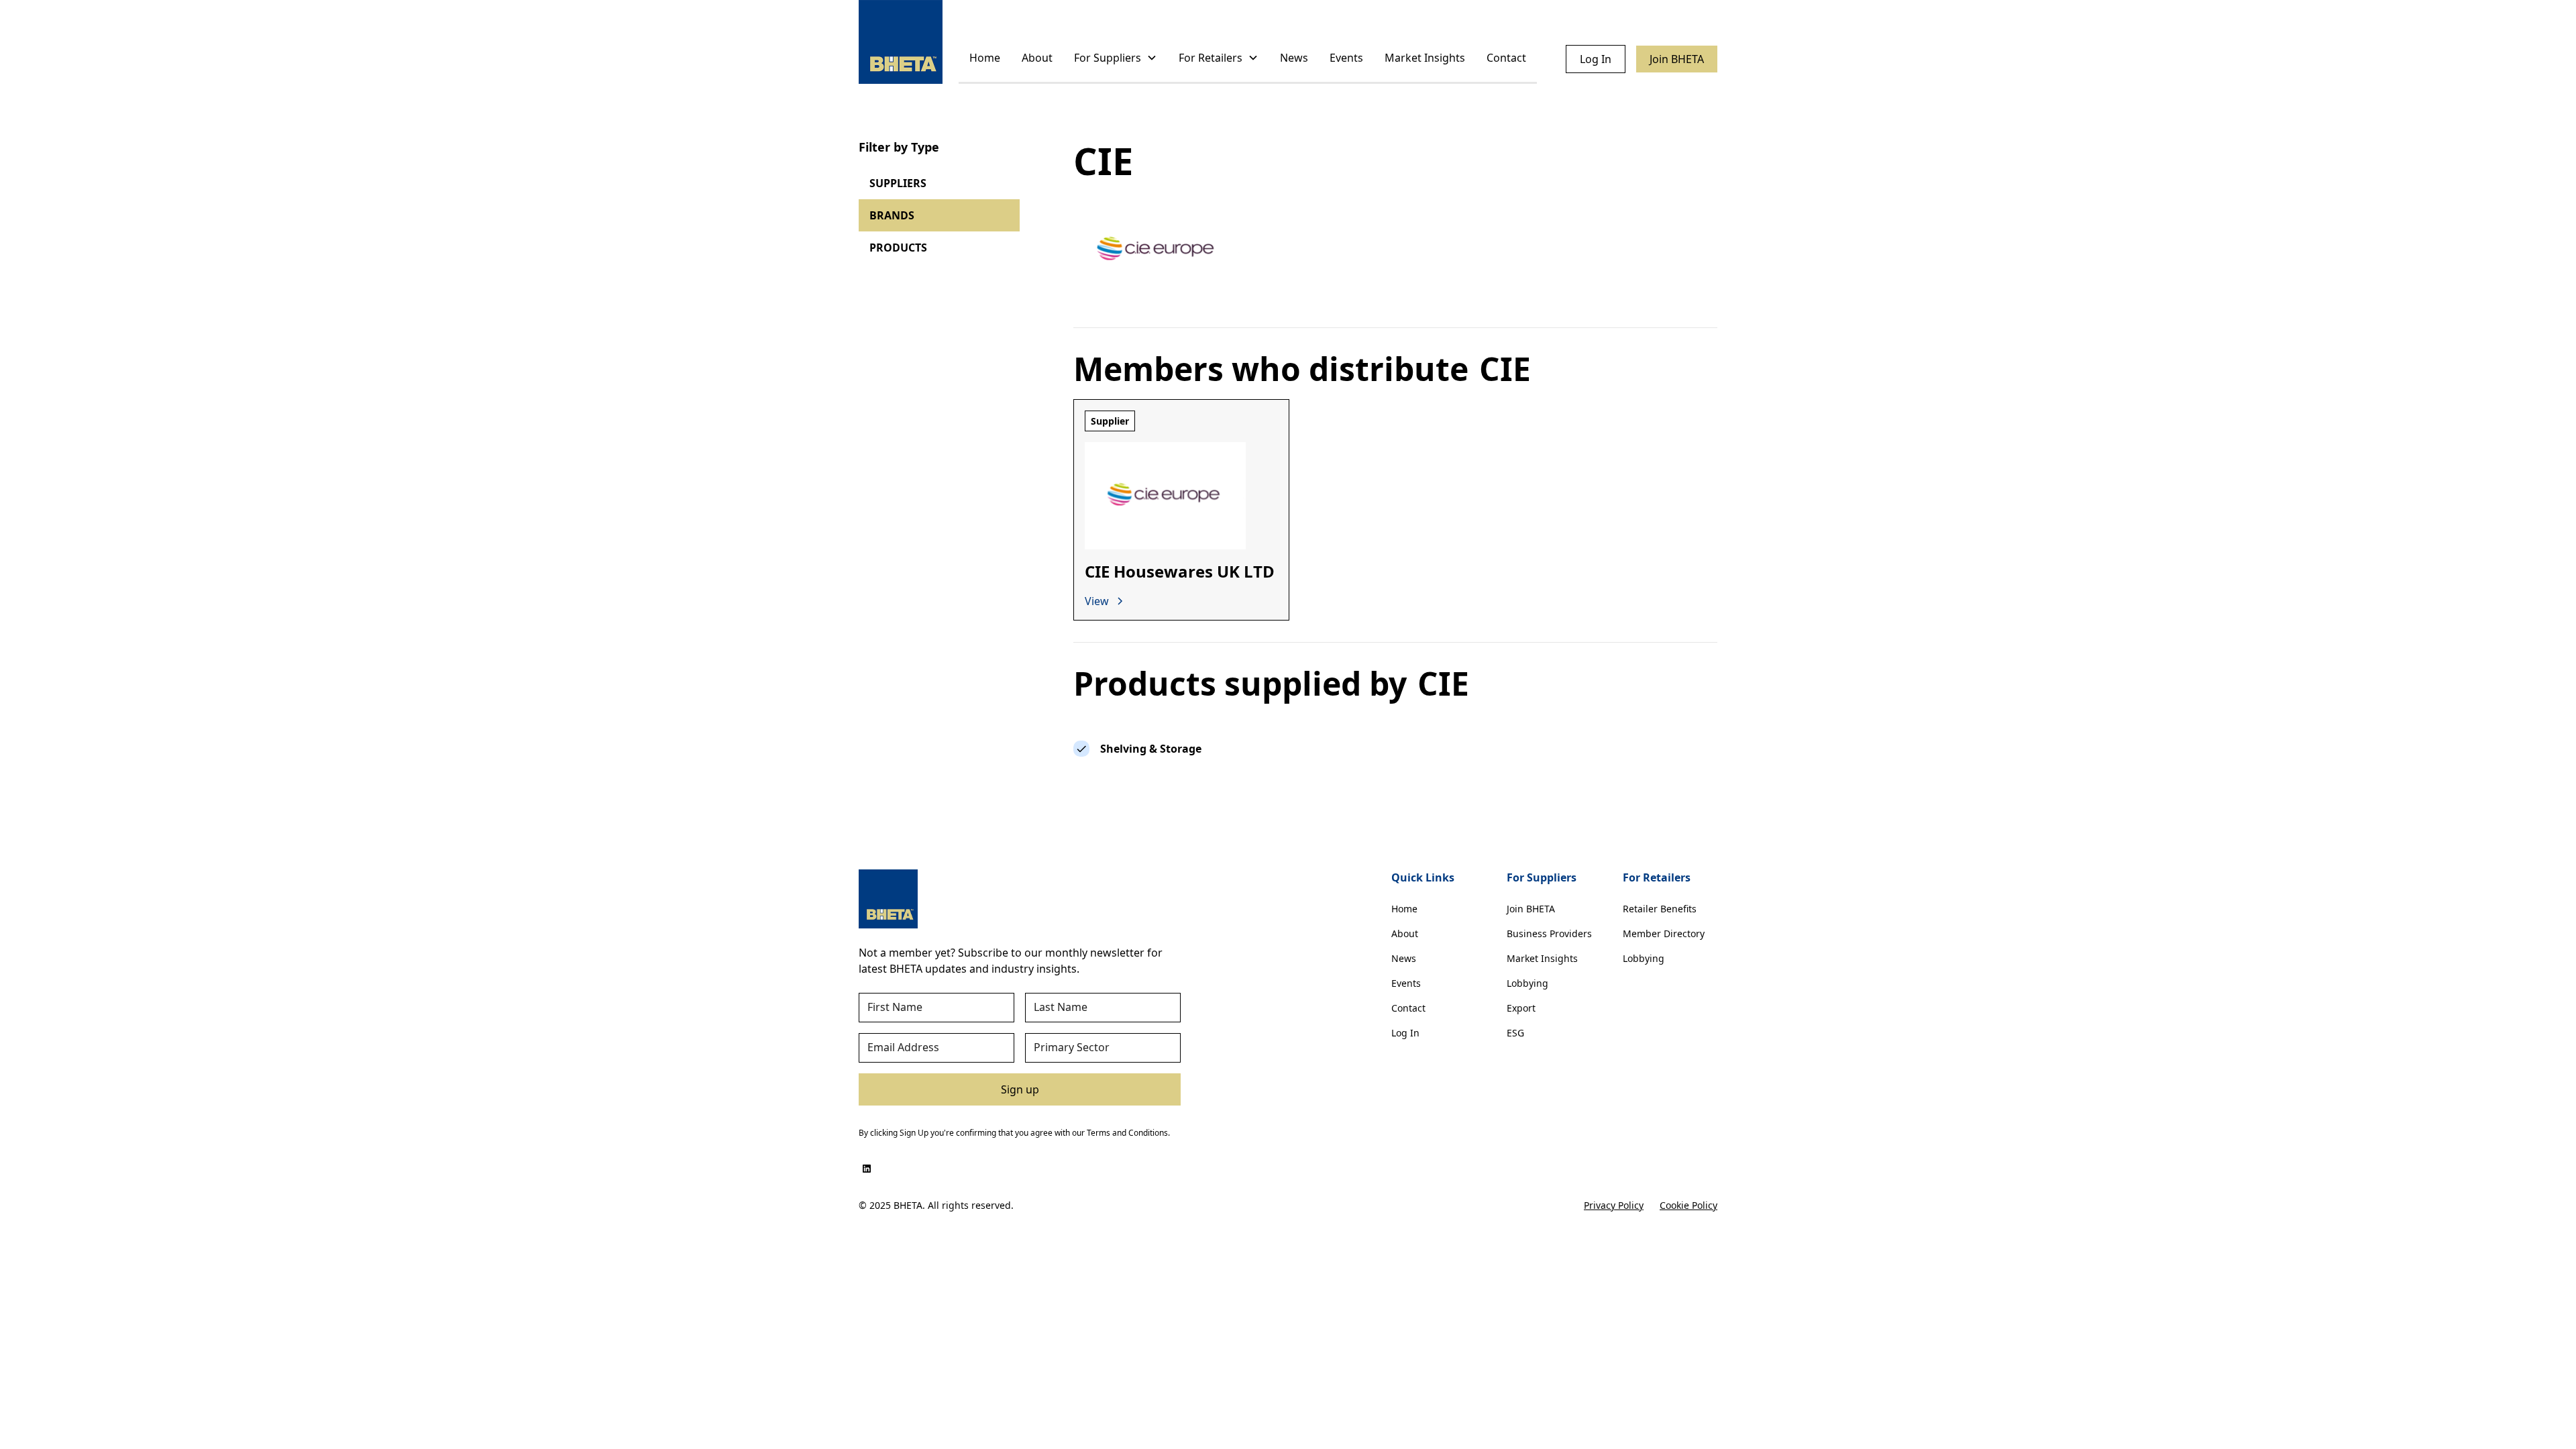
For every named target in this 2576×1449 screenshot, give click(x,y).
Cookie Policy (1688, 1205)
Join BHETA (1677, 59)
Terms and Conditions (1127, 1133)
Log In (1596, 59)
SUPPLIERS (898, 183)
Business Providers (1549, 933)
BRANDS (892, 215)
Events (1346, 58)
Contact (1506, 58)
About (1037, 58)
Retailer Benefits (1660, 909)
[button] (1116, 59)
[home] (901, 42)
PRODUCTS (898, 248)
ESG (1515, 1033)
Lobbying (1527, 983)
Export (1521, 1008)
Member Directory (1664, 933)
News (1294, 58)
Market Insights (1425, 58)
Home (985, 58)
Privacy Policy (1614, 1205)
